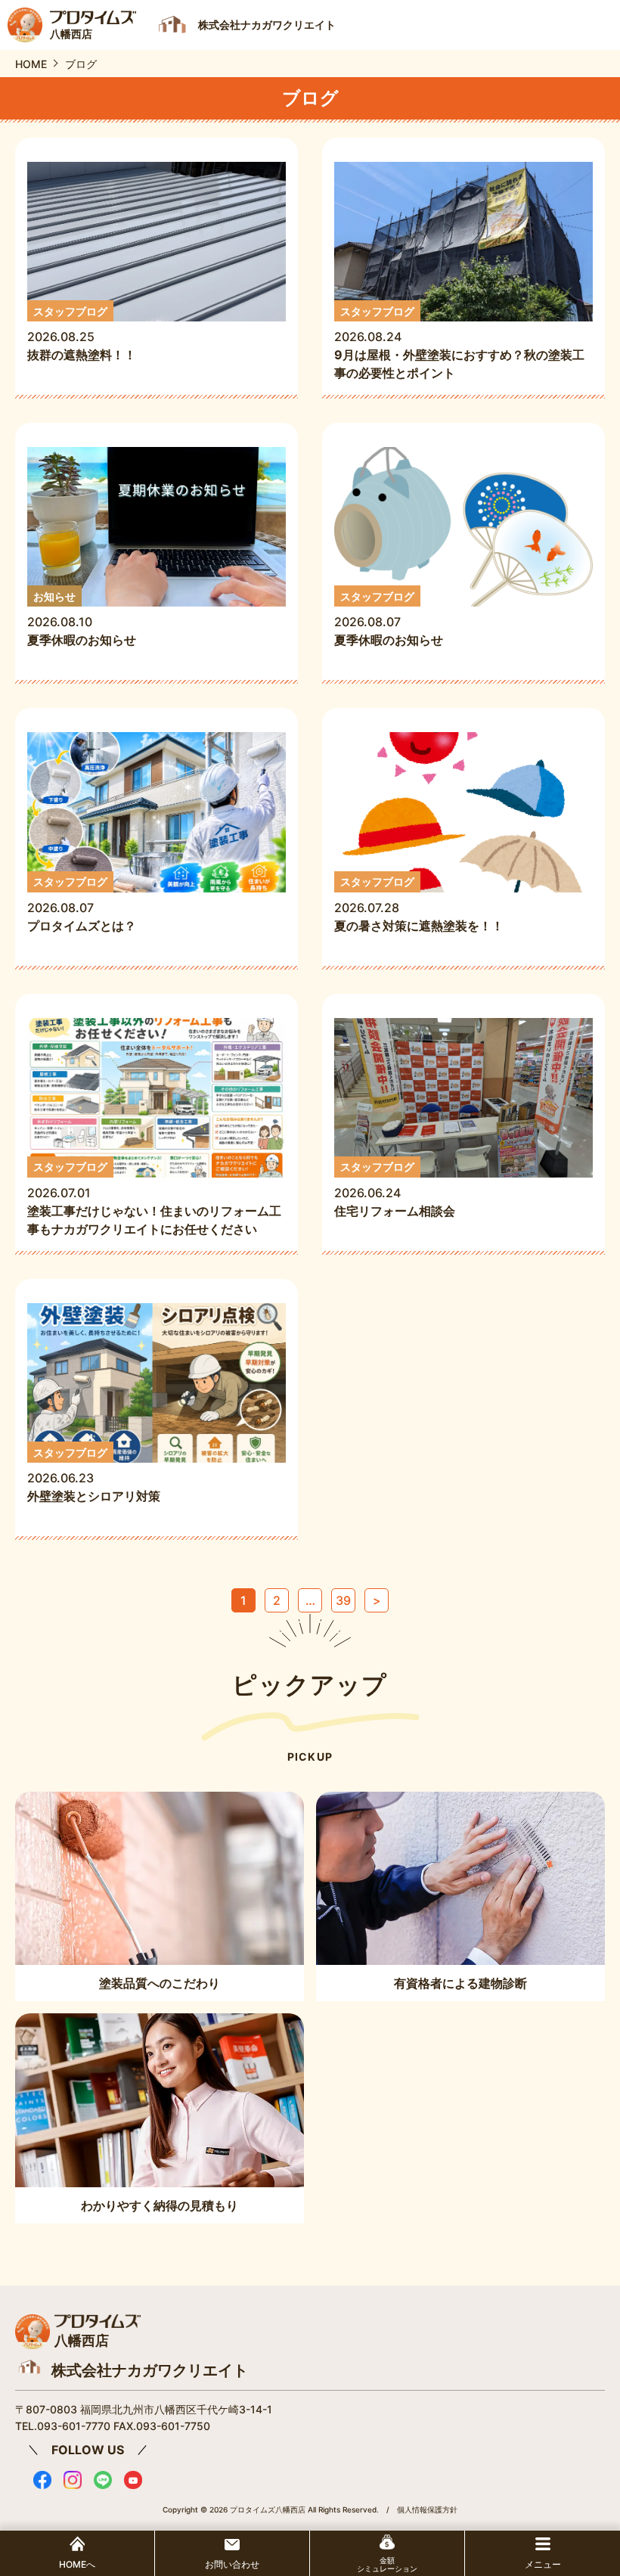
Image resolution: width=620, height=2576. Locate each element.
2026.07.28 (419, 904)
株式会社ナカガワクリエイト (150, 2370)
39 (343, 1600)
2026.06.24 (401, 1189)
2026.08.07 (389, 619)
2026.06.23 (94, 1475)
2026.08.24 (459, 343)
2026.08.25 (82, 334)
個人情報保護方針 (427, 2509)
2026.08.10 (82, 619)
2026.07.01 (154, 1198)
